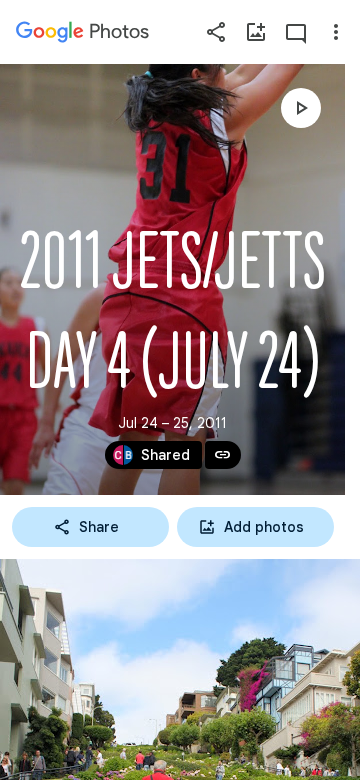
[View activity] (296, 32)
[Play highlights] (301, 108)
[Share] (216, 32)
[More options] (336, 32)
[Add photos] (256, 32)
